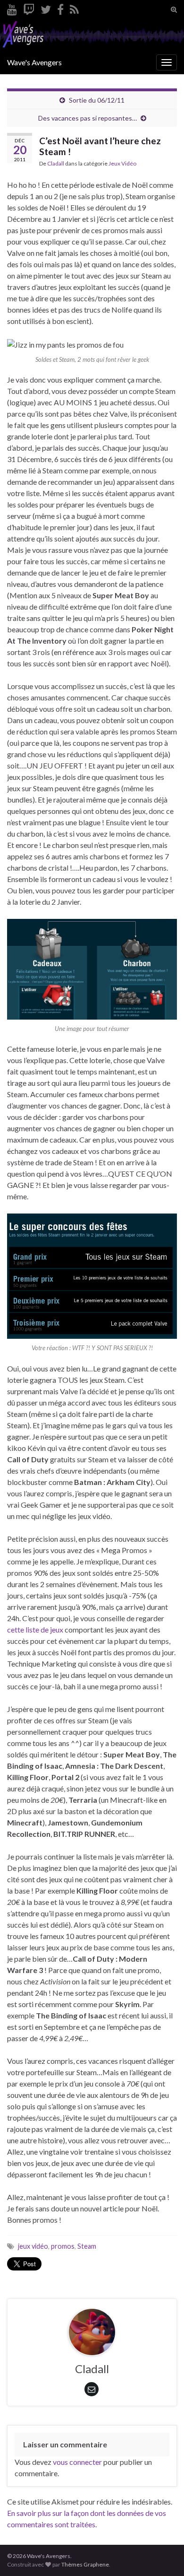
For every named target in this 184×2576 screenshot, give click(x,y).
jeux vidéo (33, 2246)
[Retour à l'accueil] (92, 35)
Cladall (56, 163)
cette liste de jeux (35, 1629)
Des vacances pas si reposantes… (88, 118)
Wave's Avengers (34, 62)
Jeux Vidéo (122, 163)
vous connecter (77, 2462)
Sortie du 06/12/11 (97, 100)
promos (63, 2246)
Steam (87, 2246)
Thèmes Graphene (85, 2564)
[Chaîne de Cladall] (12, 8)
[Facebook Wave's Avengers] (60, 8)
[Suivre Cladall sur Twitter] (46, 8)
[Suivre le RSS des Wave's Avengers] (74, 8)
